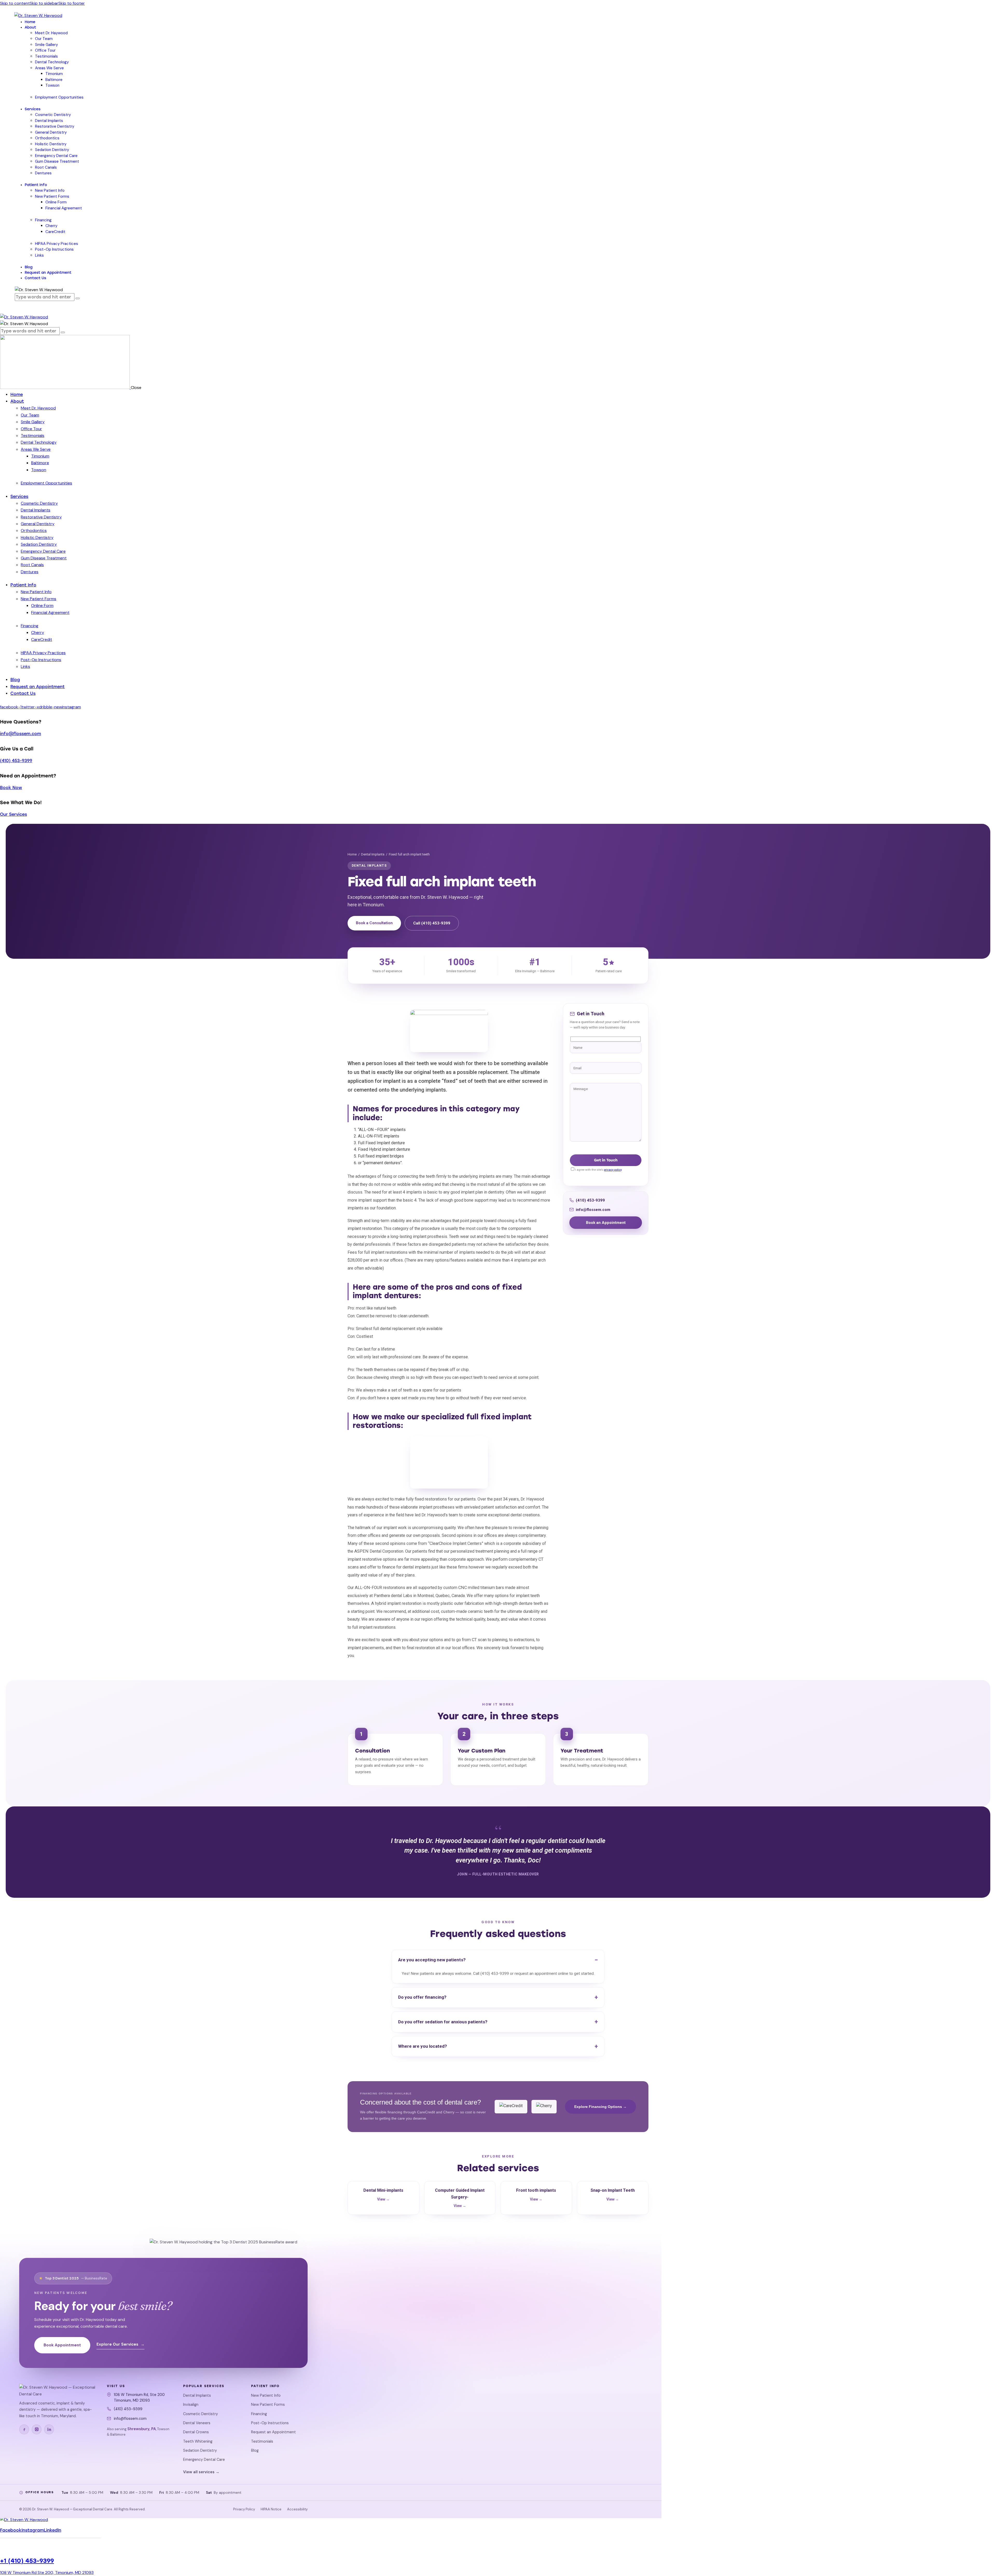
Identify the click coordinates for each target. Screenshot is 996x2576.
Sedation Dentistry (200, 2450)
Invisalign (191, 2404)
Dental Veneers (197, 2423)
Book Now (11, 788)
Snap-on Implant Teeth (613, 2195)
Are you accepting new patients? (432, 1960)
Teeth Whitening (198, 2441)
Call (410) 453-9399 (432, 923)
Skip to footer (72, 3)
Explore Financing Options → (600, 2107)
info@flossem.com (20, 734)
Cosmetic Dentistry (200, 2414)
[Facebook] (24, 2429)
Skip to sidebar (44, 3)
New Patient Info (266, 2395)
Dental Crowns (196, 2432)
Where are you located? (423, 2046)
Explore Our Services (120, 2344)
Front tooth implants (536, 2195)
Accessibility (297, 2509)
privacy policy (613, 1170)
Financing (259, 2414)
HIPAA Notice (271, 2509)
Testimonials (262, 2441)
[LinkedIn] (49, 2429)
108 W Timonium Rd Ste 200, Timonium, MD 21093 (47, 2572)
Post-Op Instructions (270, 2423)
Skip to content (15, 3)
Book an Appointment (606, 1223)
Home (352, 854)
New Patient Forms (268, 2404)
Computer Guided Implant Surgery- (460, 2198)
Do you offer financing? (422, 1997)
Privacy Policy (244, 2509)
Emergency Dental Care (204, 2459)
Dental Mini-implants (383, 2195)
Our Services (13, 814)
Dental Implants (373, 854)
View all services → (201, 2472)
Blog (255, 2450)
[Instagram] (37, 2429)
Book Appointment (62, 2345)
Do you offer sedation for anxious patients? (443, 2022)
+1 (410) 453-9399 (27, 2561)
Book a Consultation (374, 923)
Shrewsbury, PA (142, 2429)
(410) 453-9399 (16, 761)
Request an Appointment (274, 2432)
